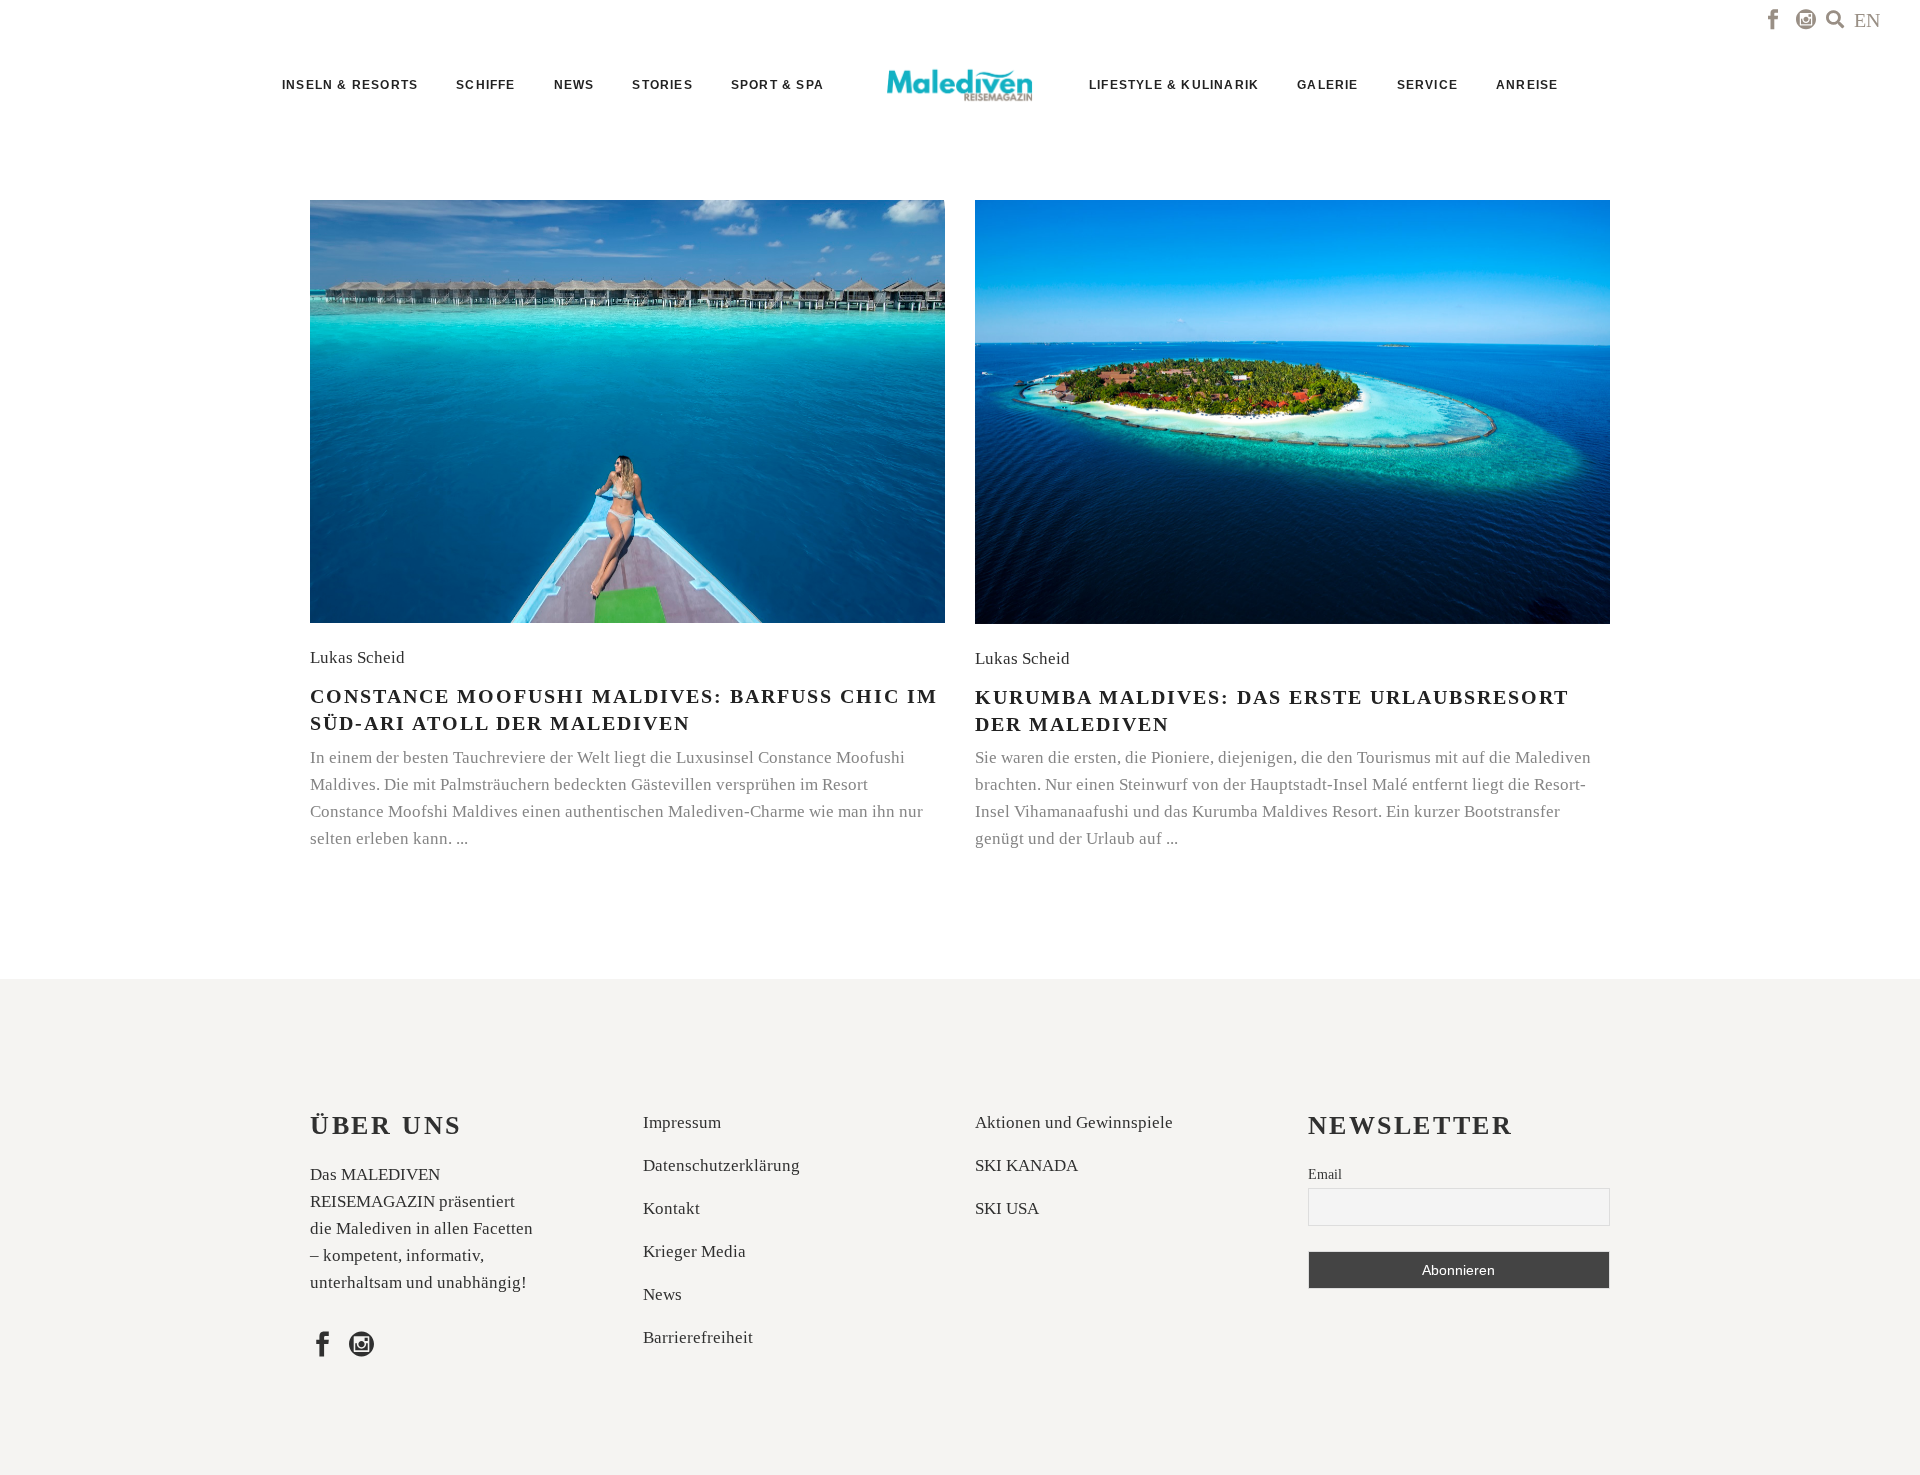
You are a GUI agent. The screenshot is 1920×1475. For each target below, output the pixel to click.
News (662, 1294)
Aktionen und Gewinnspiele (1074, 1122)
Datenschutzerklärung (721, 1165)
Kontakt (671, 1208)
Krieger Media (694, 1251)
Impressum (682, 1122)
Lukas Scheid (361, 657)
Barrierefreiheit (698, 1337)
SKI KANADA (1026, 1165)
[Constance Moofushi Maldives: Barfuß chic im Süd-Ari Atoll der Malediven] (627, 411)
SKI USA (1007, 1208)
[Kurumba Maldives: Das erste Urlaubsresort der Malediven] (1292, 412)
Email (1325, 1174)
